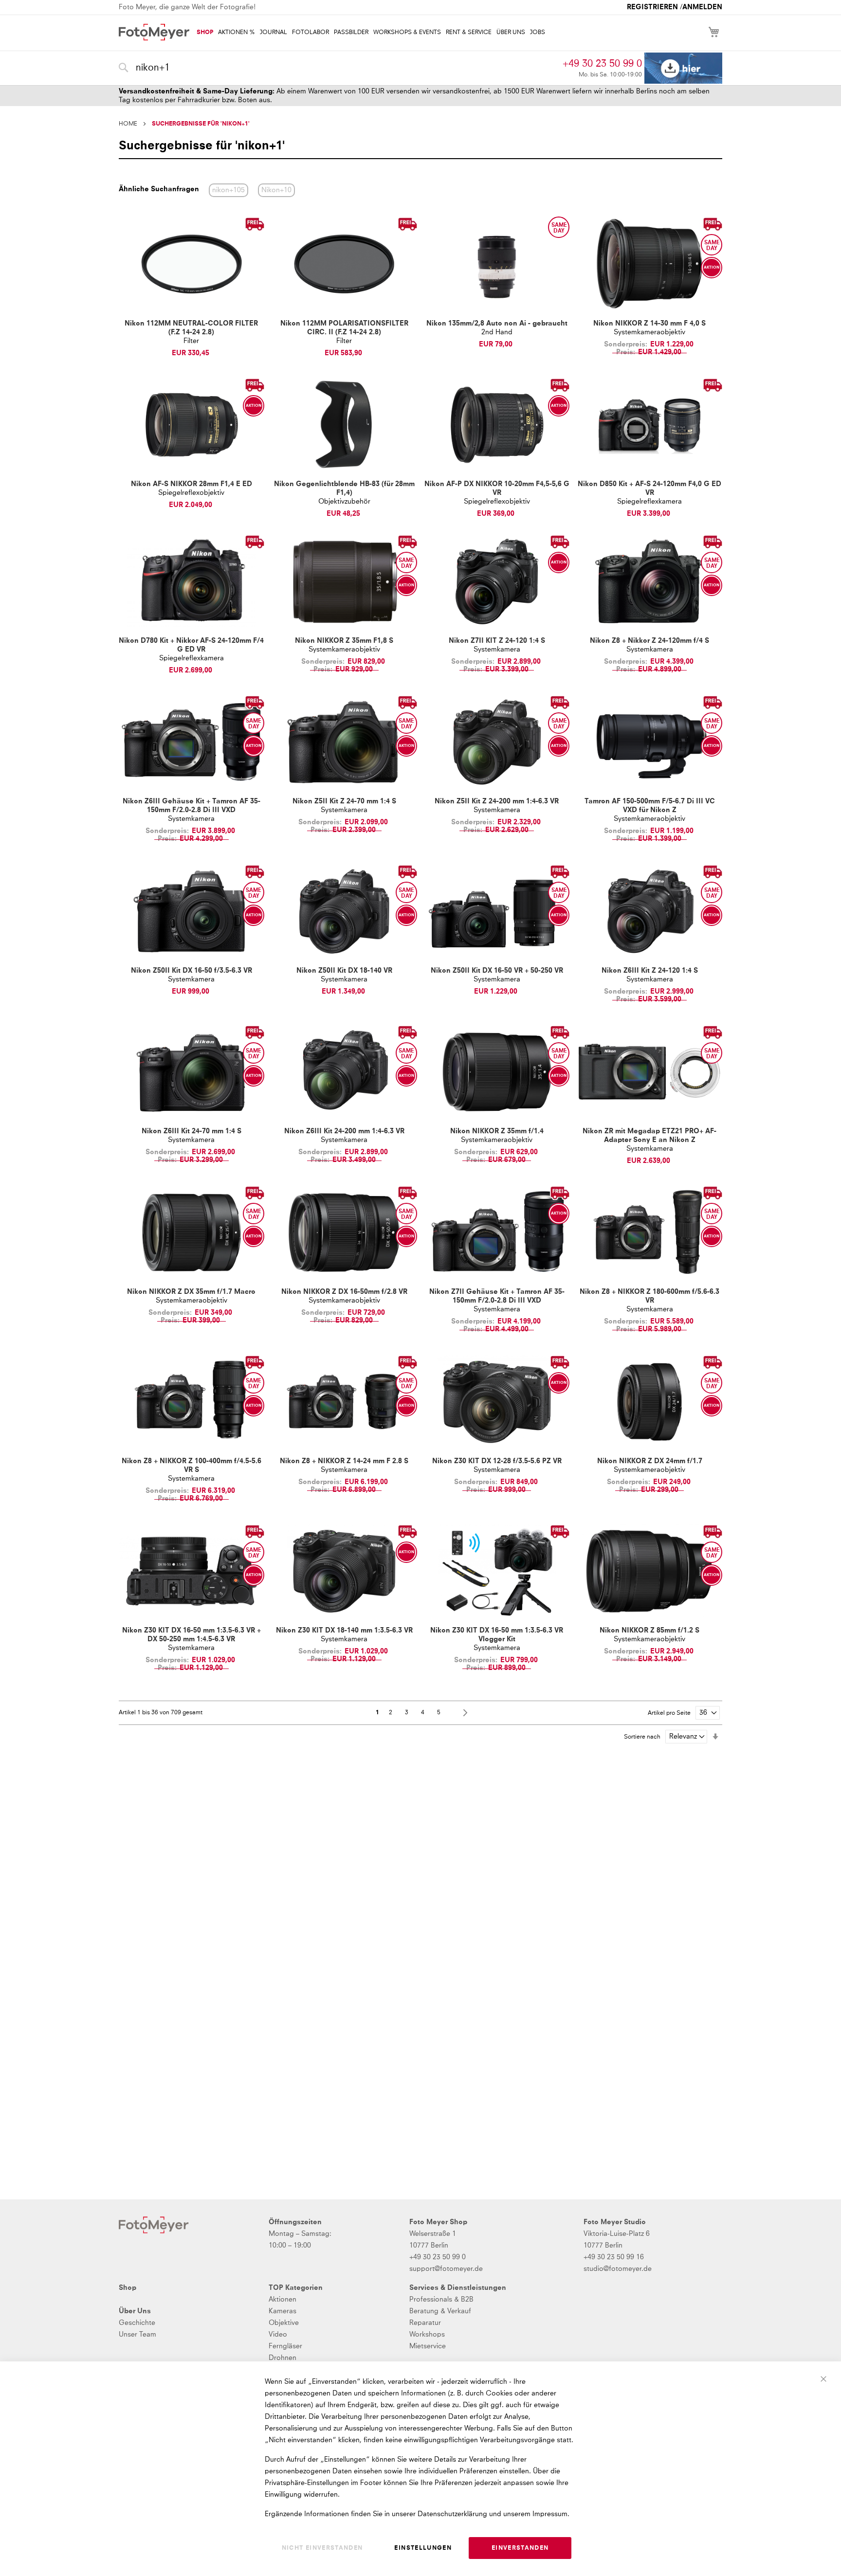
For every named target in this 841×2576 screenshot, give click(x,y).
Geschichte (137, 2323)
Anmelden (702, 7)
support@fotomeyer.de (446, 2269)
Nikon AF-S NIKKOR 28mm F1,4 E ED (192, 484)
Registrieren (652, 7)
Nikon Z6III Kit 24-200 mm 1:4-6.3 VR (344, 1131)
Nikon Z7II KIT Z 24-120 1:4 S (497, 641)
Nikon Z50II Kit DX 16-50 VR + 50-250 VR (497, 971)
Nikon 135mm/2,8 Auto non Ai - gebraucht (497, 324)
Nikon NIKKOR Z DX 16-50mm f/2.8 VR (344, 1292)
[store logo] (154, 32)
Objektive (284, 2323)
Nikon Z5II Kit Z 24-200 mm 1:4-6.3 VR (497, 801)
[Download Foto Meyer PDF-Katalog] (683, 68)
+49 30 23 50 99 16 (614, 2257)
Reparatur (425, 2323)
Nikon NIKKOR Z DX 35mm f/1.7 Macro (191, 1292)
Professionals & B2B (441, 2300)
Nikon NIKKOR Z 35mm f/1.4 (497, 1131)
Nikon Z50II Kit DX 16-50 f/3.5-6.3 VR (192, 971)
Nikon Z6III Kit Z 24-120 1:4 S (650, 971)
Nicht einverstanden (322, 2548)
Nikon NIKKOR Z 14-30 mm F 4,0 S (649, 324)
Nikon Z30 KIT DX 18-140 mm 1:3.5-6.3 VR (344, 1631)
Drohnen (283, 2358)
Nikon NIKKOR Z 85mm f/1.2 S (649, 1631)
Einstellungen (423, 2548)
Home (128, 124)
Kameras (283, 2311)
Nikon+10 (276, 190)
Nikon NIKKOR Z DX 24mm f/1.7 (650, 1461)
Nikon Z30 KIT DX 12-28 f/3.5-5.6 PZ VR (497, 1461)
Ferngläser (285, 2346)
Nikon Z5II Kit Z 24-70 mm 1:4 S (344, 801)
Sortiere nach (642, 1737)
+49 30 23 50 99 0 (602, 64)
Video (278, 2335)
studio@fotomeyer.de (618, 2269)
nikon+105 (229, 190)
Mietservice (428, 2346)
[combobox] (338, 68)
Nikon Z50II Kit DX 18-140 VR (344, 971)
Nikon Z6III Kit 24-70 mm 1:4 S (192, 1131)
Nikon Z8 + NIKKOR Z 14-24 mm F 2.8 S (344, 1461)
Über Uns (135, 2311)
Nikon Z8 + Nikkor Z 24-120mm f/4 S (649, 641)
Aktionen (283, 2300)
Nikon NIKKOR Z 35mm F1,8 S (344, 641)
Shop (128, 2288)
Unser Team (137, 2335)
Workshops (427, 2335)
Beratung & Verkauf (440, 2311)
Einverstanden (520, 2548)
